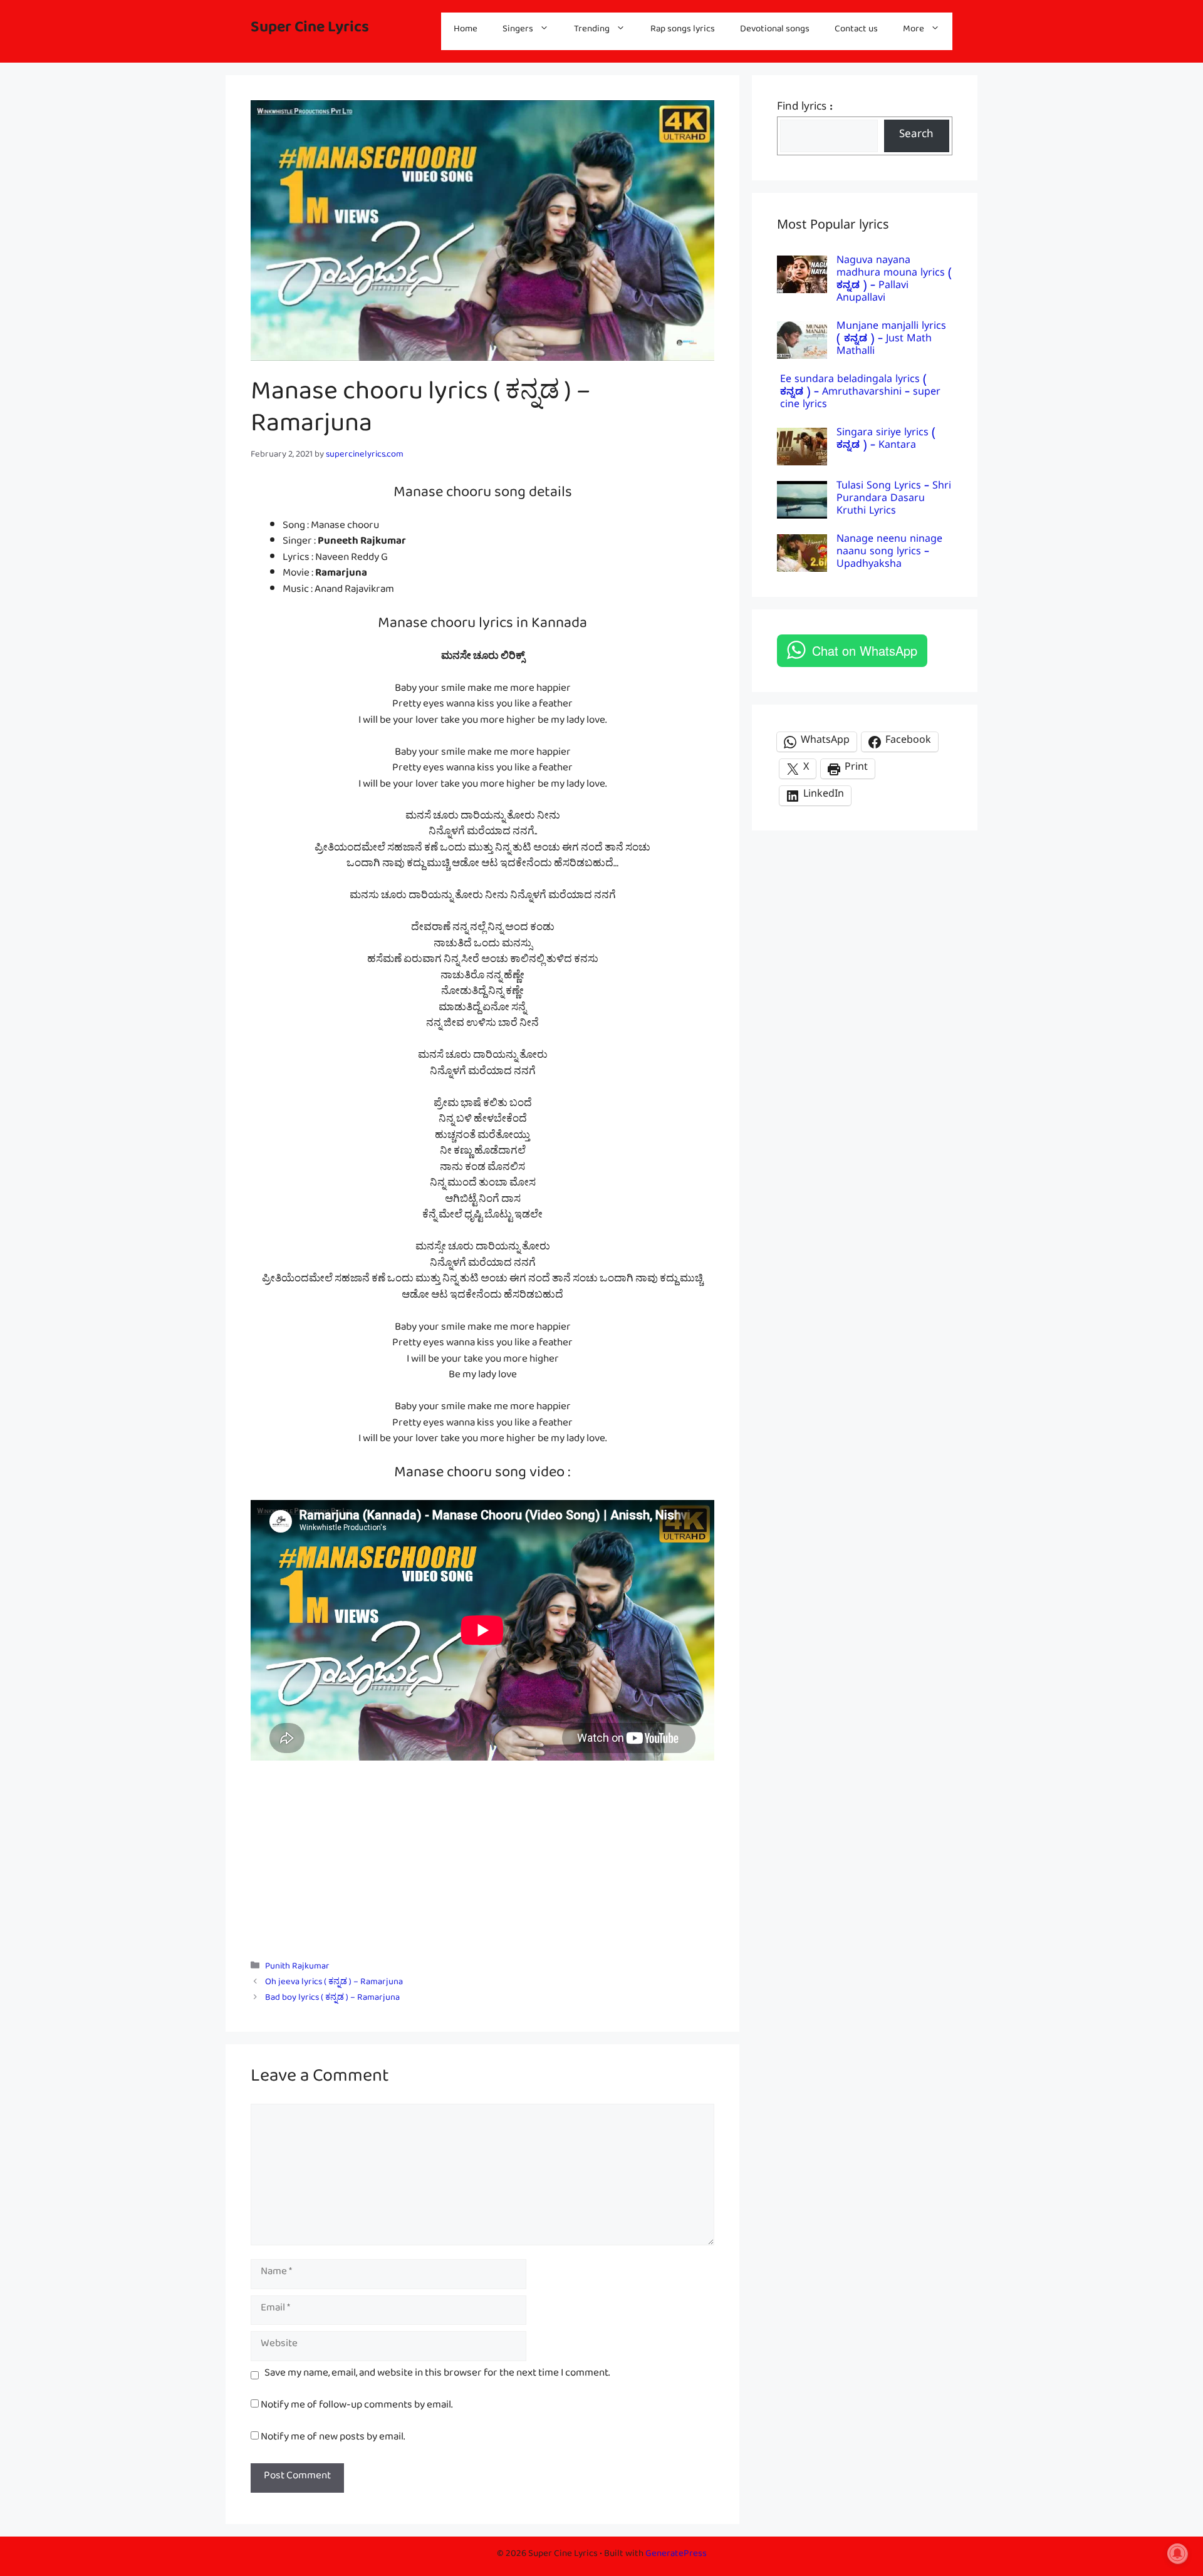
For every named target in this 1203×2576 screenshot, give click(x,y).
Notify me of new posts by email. (333, 2439)
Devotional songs (775, 31)
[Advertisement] (482, 1854)
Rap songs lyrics (683, 31)
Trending (592, 31)
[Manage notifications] (1177, 2553)
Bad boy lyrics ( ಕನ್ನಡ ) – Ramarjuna (332, 1999)
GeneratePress (676, 2556)
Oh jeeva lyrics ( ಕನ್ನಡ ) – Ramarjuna (334, 1984)
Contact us (856, 31)
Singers (518, 31)
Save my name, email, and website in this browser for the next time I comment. (437, 2376)
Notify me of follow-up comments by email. (357, 2407)
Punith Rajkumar (297, 1968)
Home (466, 31)
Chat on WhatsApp (865, 650)
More (914, 31)
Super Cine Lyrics (310, 31)
